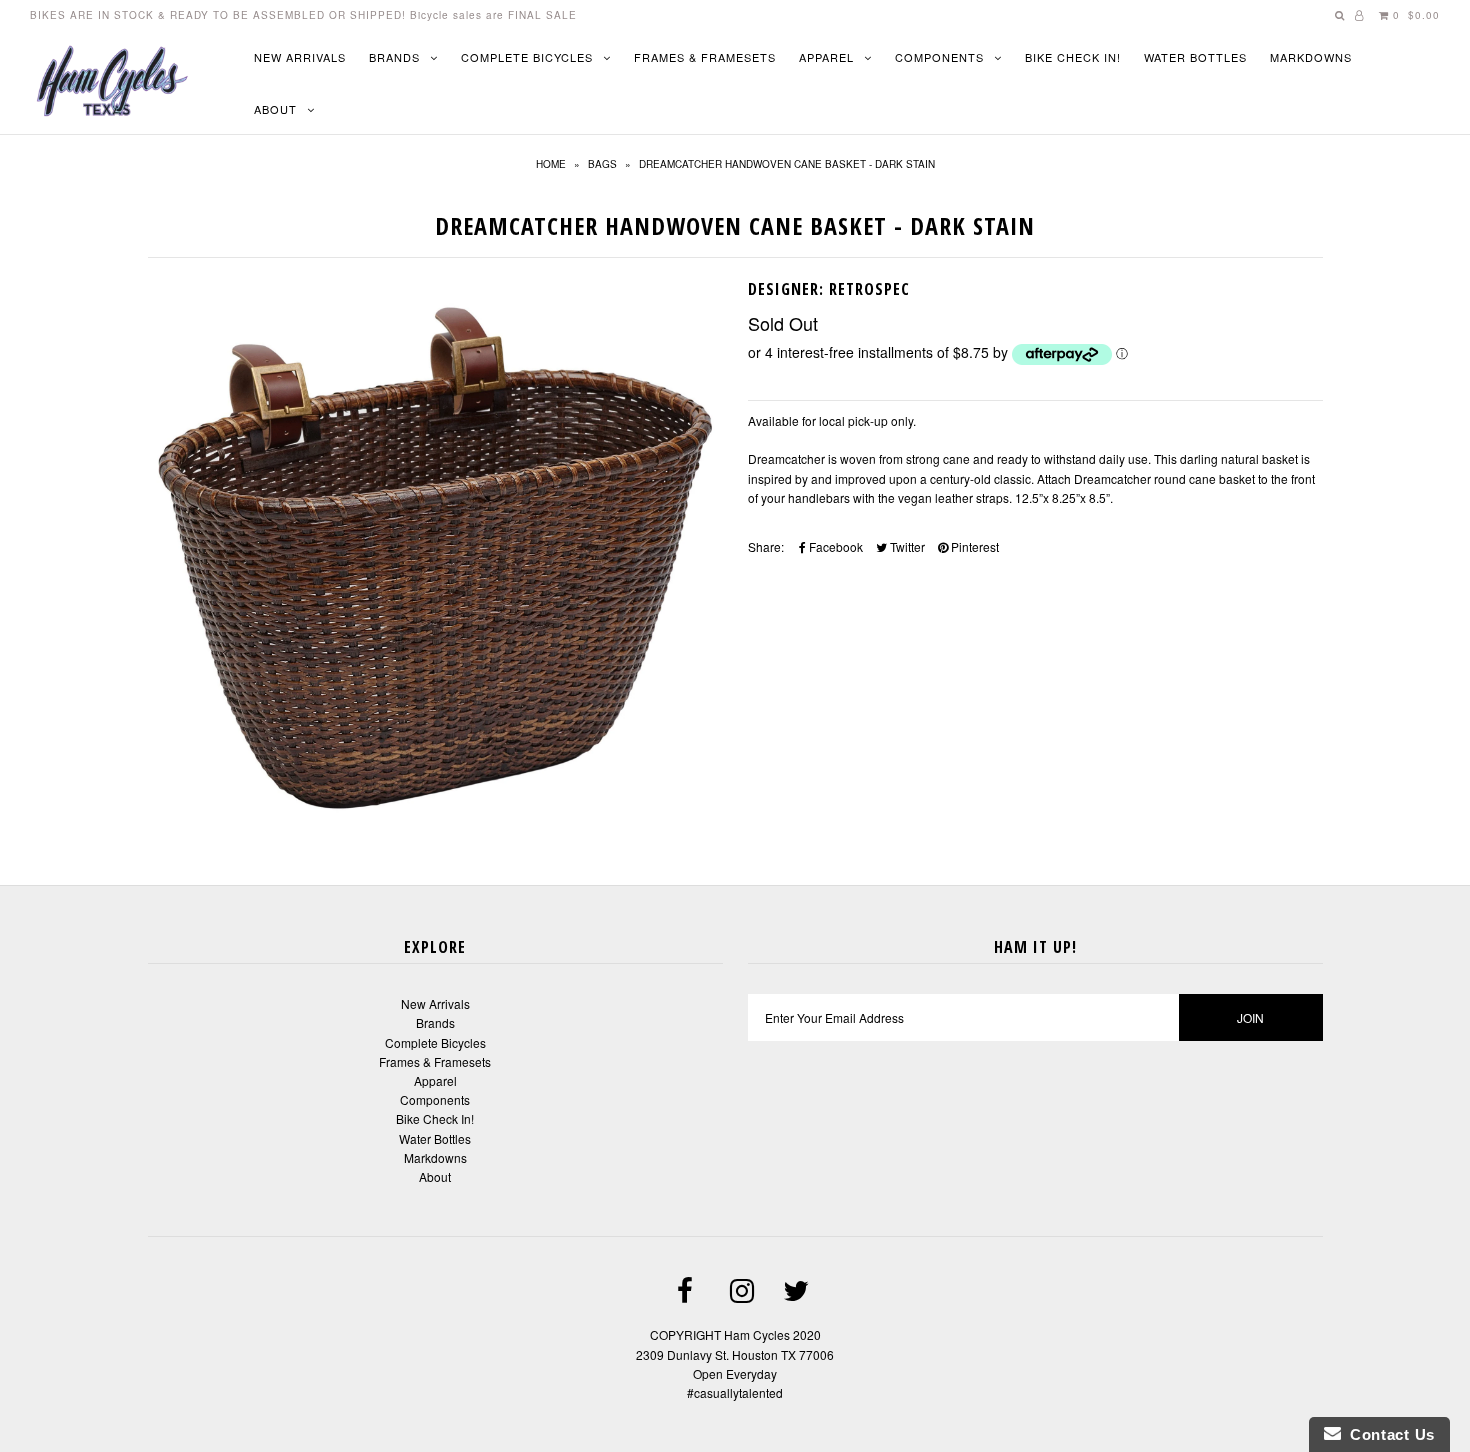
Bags (602, 164)
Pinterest (973, 546)
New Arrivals (300, 57)
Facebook (834, 546)
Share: (766, 546)
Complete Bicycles (527, 57)
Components (939, 57)
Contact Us (1388, 1434)
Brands (394, 57)
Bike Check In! (1073, 57)
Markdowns (1311, 57)
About (275, 109)
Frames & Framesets (705, 57)
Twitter (906, 546)
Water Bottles (1195, 57)
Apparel (826, 57)
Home (551, 164)
